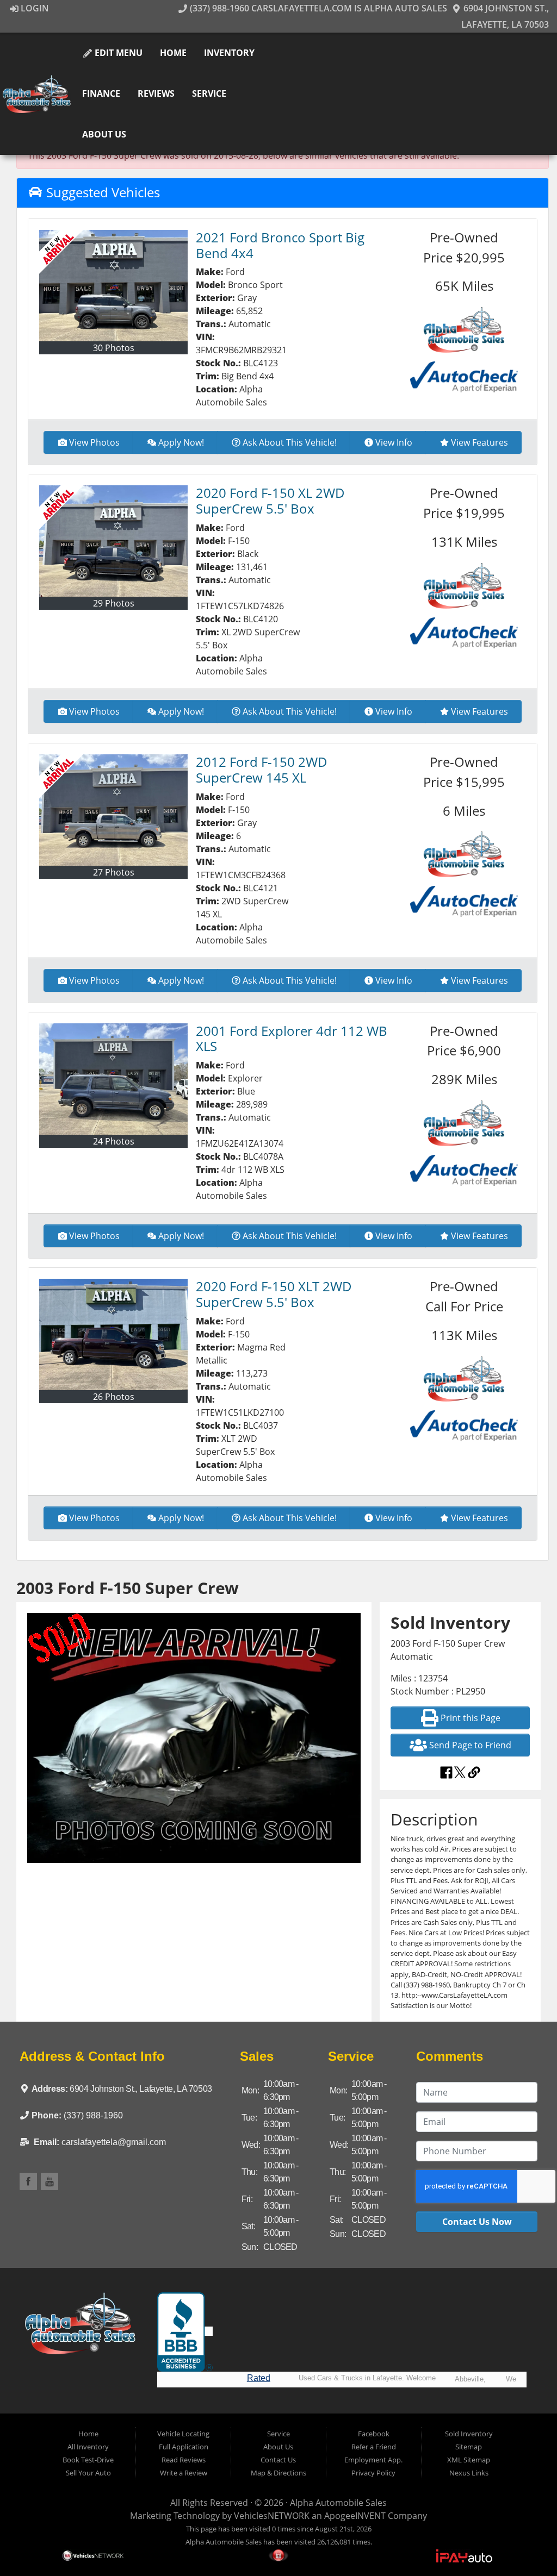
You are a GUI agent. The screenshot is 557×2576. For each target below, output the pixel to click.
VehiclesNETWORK (272, 2516)
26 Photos (114, 1397)
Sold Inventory (469, 2434)
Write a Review (184, 2473)
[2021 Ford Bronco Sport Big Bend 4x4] (113, 286)
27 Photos (114, 872)
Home (173, 53)
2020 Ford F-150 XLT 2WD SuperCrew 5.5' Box (274, 1294)
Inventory (229, 53)
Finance (101, 93)
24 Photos (114, 1141)
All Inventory (88, 2447)
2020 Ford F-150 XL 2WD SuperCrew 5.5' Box (270, 501)
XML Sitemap (469, 2460)
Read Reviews (184, 2460)
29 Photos (114, 603)
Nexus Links (469, 2473)
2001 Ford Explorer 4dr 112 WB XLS (292, 1039)
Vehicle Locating (183, 2434)
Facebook (374, 2434)
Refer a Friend (374, 2447)
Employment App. (373, 2460)
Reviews (156, 93)
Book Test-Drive (88, 2460)
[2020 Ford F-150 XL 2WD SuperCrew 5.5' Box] (113, 541)
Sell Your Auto (88, 2473)
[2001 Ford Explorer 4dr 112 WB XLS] (113, 1079)
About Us (104, 134)
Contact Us (278, 2460)
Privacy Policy (373, 2473)
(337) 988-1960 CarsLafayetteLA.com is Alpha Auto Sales (317, 8)
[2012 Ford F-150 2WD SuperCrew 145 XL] (113, 810)
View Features (479, 442)
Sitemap (469, 2447)
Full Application (184, 2447)
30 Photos (114, 348)
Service (209, 93)
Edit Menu (117, 53)
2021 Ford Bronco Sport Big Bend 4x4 (280, 245)
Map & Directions (278, 2473)
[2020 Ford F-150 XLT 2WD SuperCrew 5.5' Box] (113, 1334)
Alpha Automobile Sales (338, 2503)
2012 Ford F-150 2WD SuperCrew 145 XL (262, 770)
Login (34, 8)
